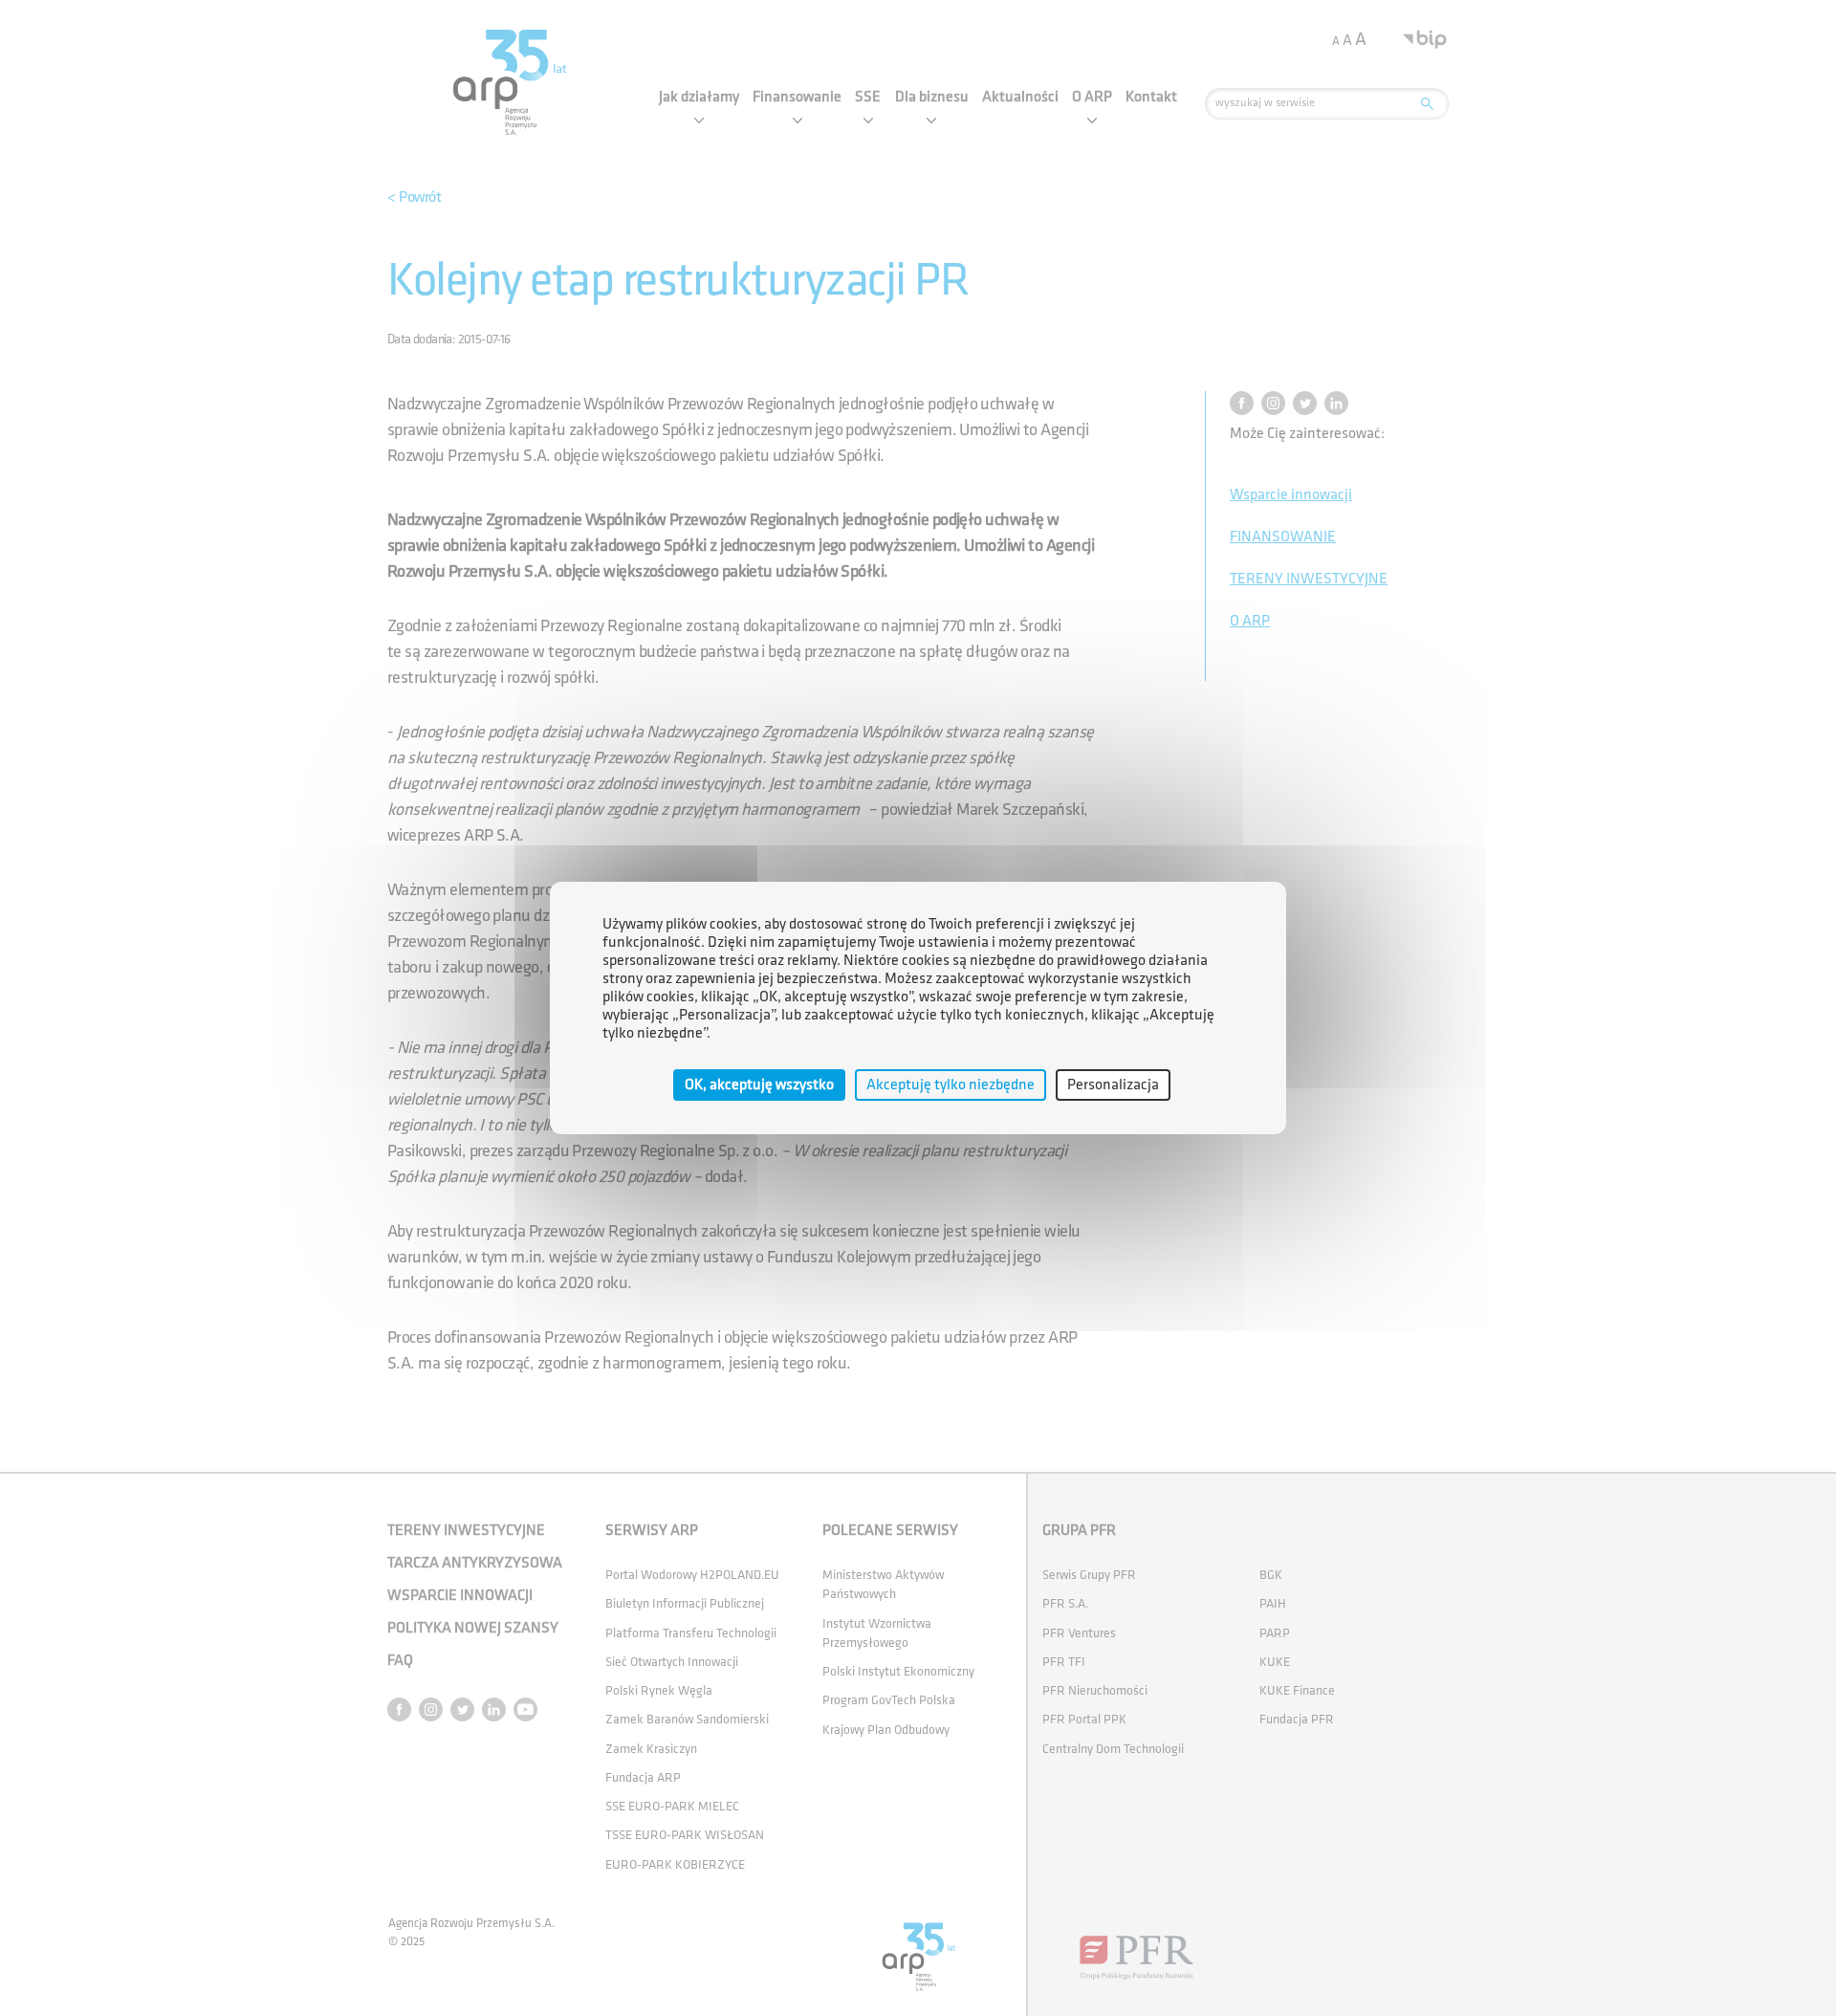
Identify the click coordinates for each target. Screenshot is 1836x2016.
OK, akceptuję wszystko (759, 1085)
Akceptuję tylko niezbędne (951, 1085)
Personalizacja (1113, 1085)
